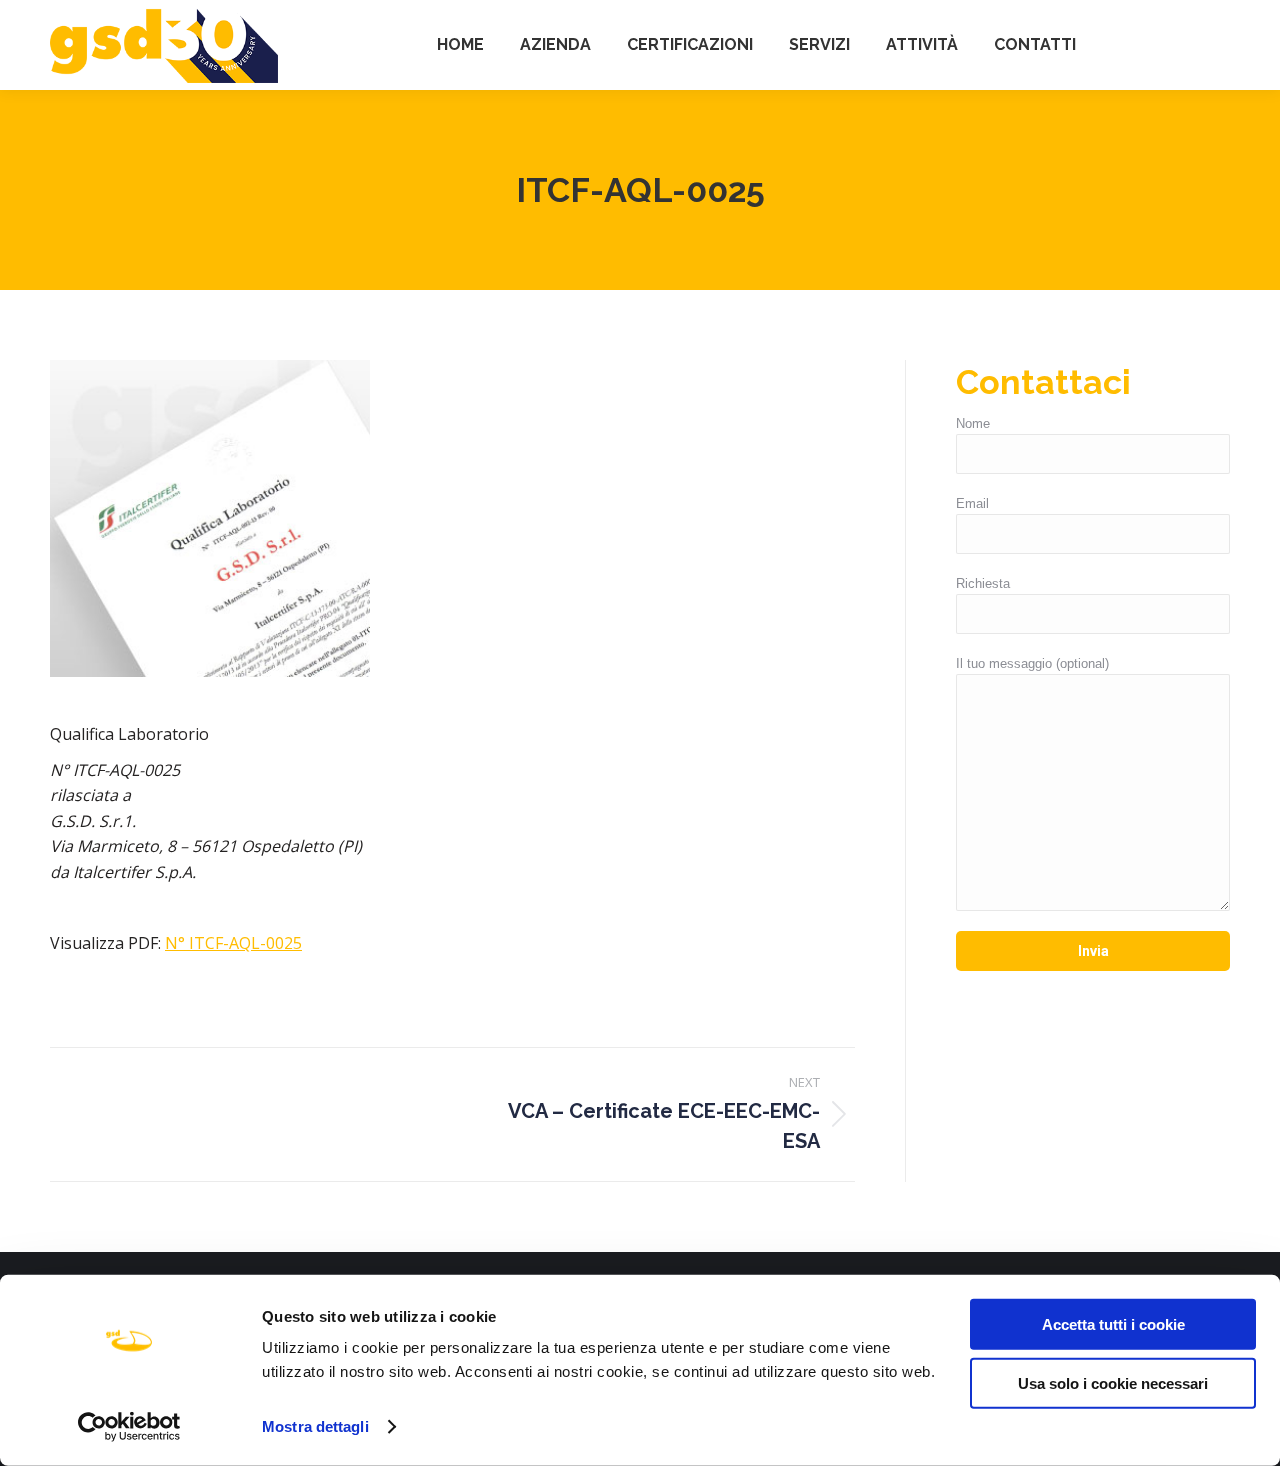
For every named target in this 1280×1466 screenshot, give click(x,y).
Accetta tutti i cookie (1113, 1324)
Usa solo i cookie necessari (1113, 1382)
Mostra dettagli (315, 1426)
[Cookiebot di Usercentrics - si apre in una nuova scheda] (129, 1427)
